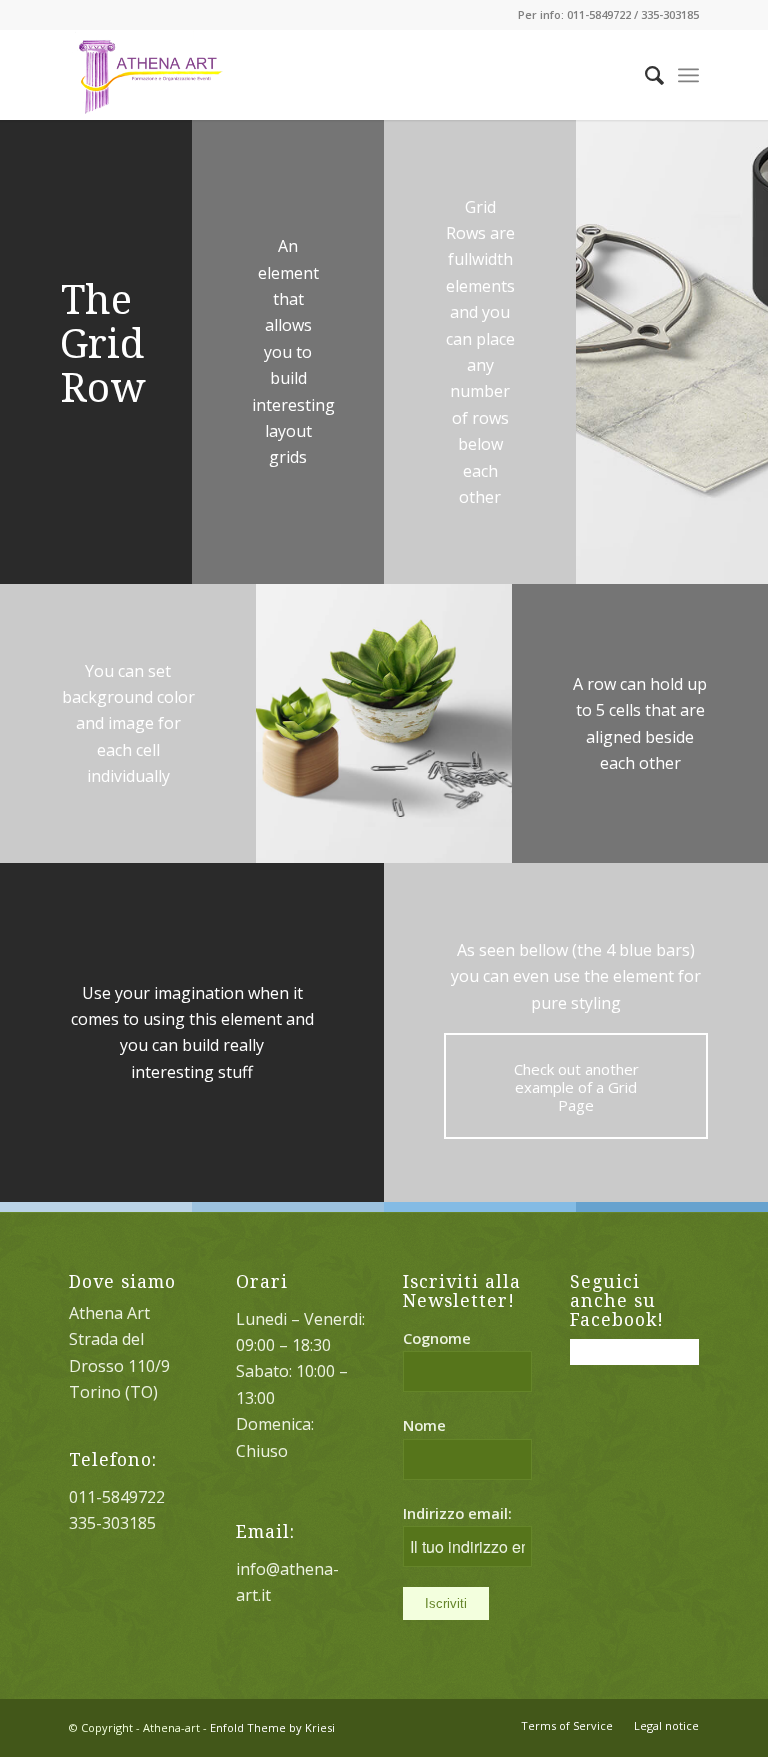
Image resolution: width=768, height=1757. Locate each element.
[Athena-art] (145, 75)
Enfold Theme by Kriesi (272, 1727)
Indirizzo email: (457, 1513)
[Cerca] (644, 75)
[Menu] (688, 75)
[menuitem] (644, 75)
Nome (424, 1425)
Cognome (437, 1338)
